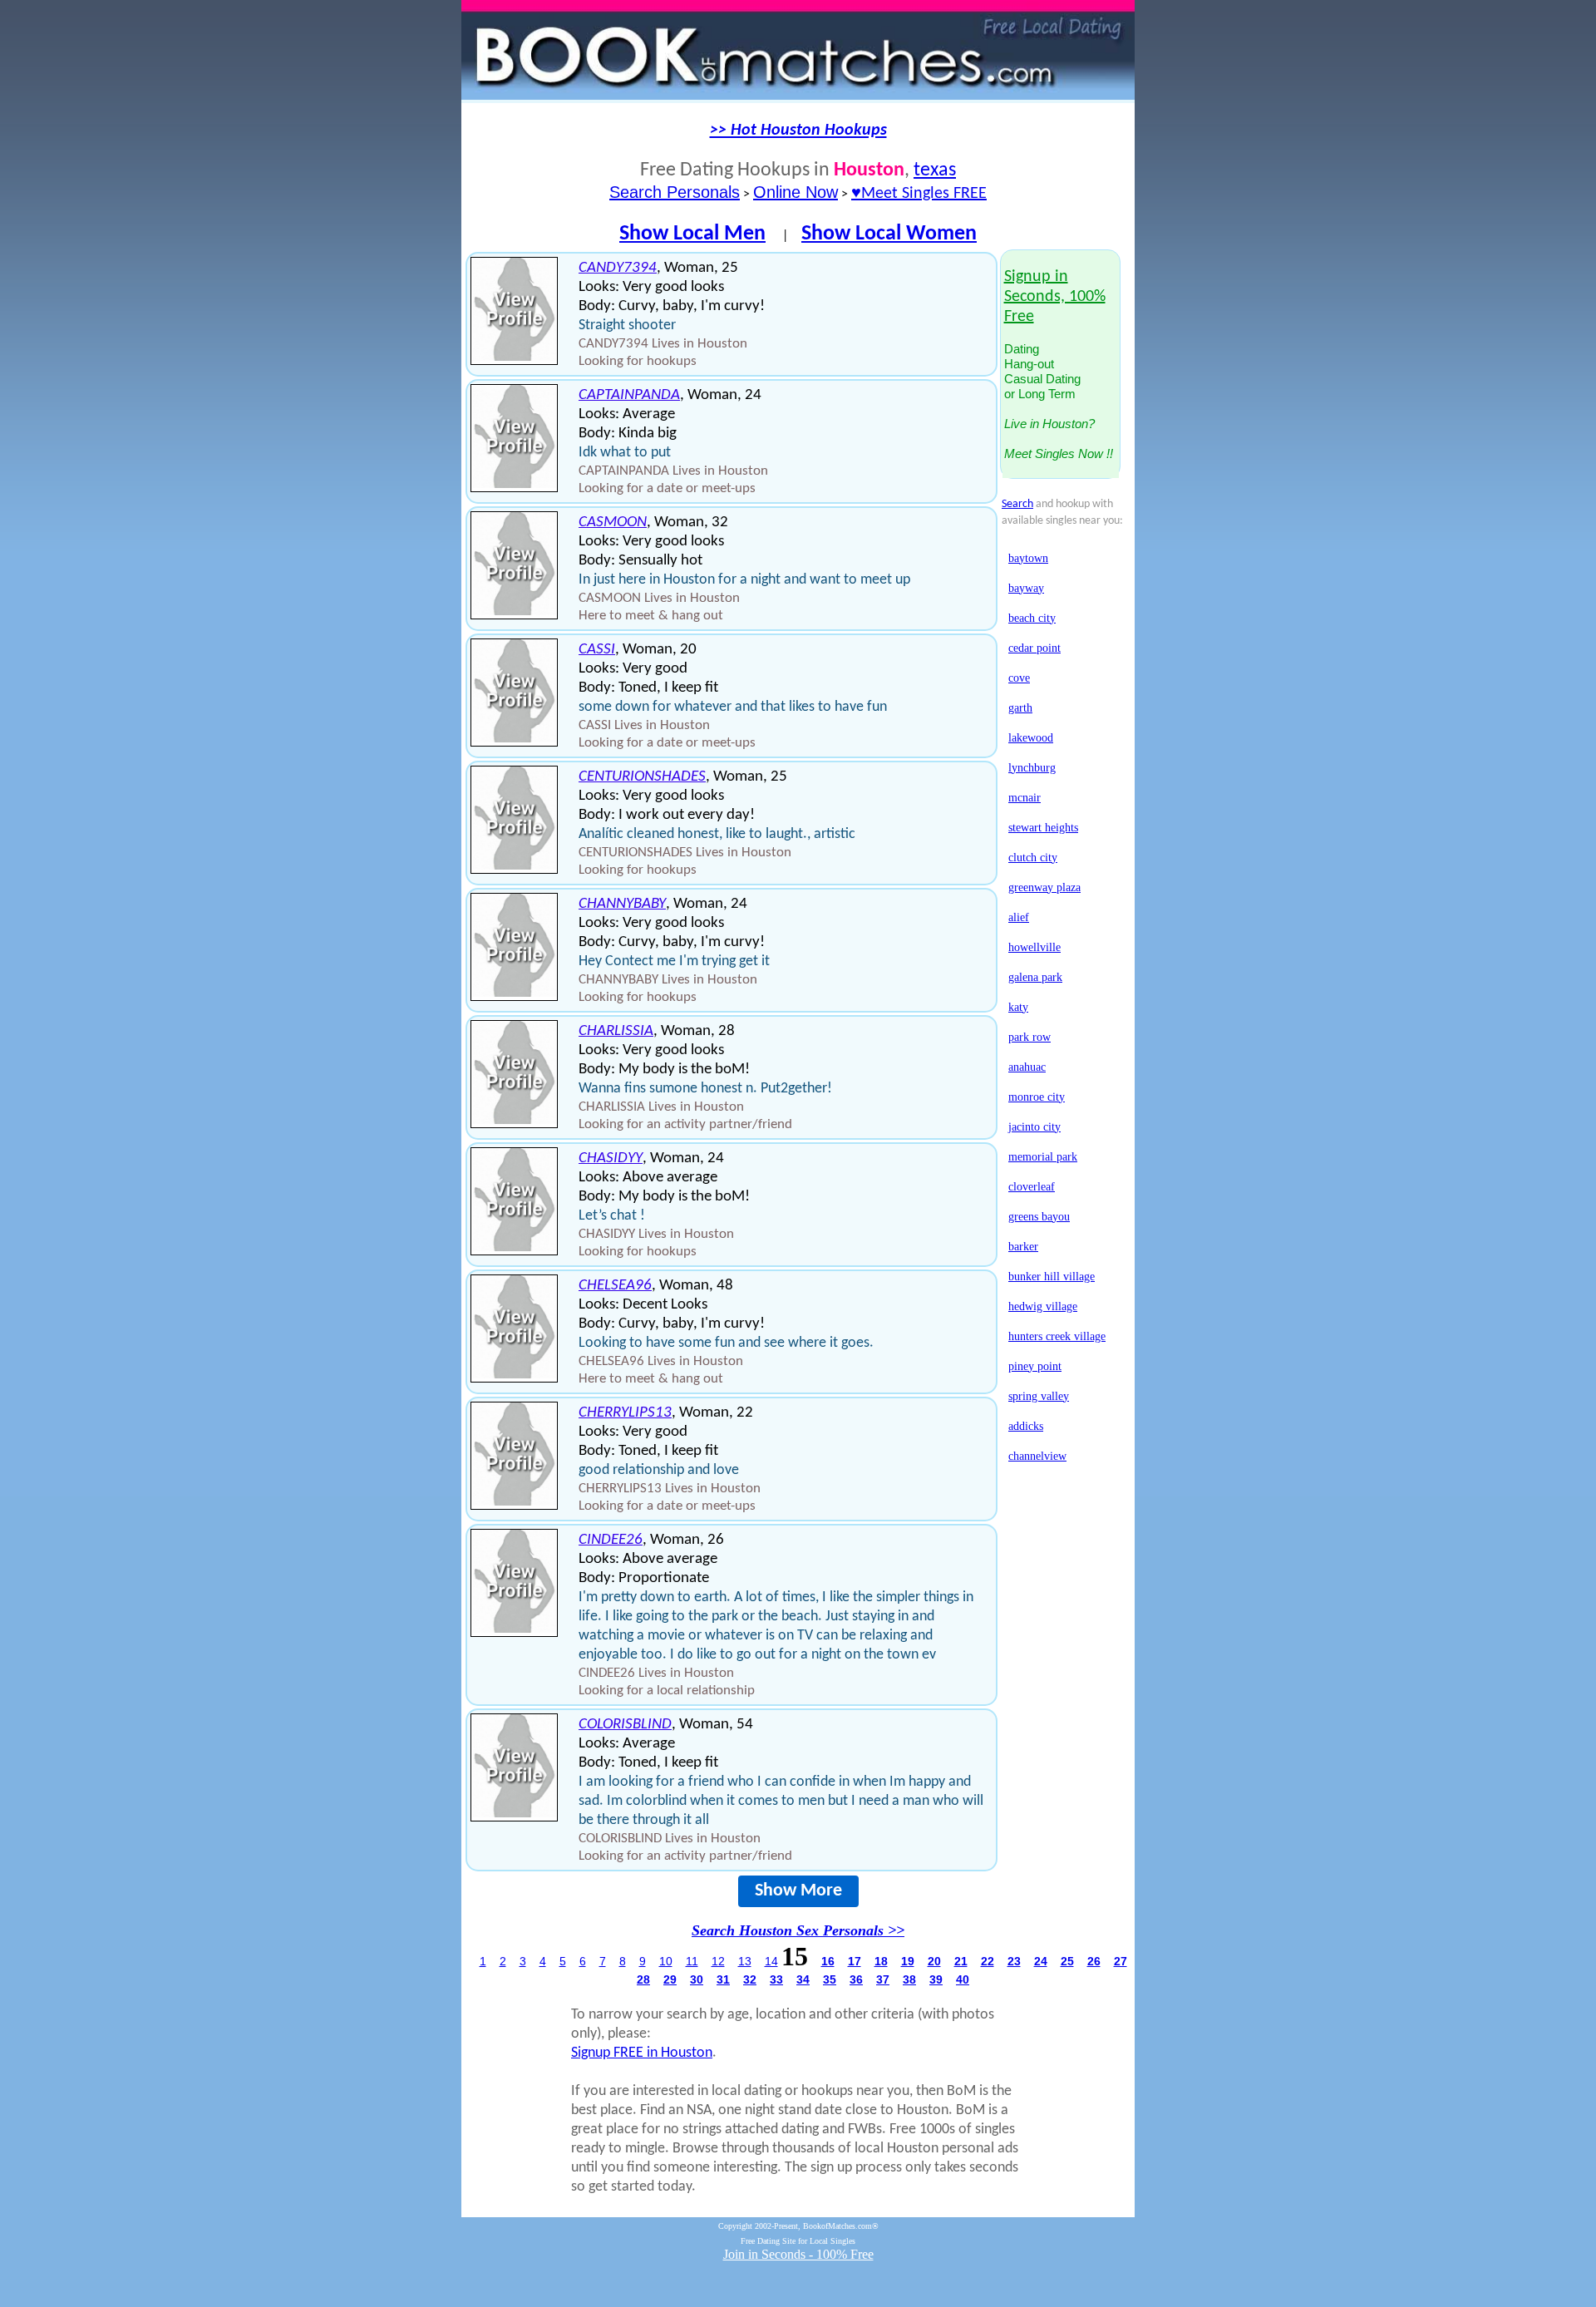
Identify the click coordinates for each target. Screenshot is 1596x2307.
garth (1020, 708)
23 (1014, 1961)
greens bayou (1039, 1217)
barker (1023, 1247)
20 (934, 1961)
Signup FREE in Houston (642, 2053)
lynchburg (1032, 768)
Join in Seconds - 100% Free (798, 2254)
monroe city (1037, 1097)
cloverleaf (1032, 1187)
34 (803, 1979)
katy (1018, 1007)
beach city (1032, 618)
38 (909, 1979)
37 (883, 1979)
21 (961, 1961)
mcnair (1025, 798)
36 (856, 1979)
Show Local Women (889, 234)
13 (745, 1961)
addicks (1026, 1426)
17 (855, 1961)
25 (1067, 1961)
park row (1030, 1037)
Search (1017, 504)
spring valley (1039, 1396)
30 (697, 1979)
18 (881, 1961)
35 (830, 1979)
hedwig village (1043, 1306)
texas (935, 170)
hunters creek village (1057, 1336)
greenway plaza (1044, 887)
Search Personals (675, 192)
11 (692, 1961)
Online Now (796, 192)
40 (963, 1979)
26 (1094, 1961)
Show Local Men (692, 234)
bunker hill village (1052, 1277)
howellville (1034, 947)
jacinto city (1034, 1127)
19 (908, 1961)
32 (750, 1979)
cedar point (1034, 648)
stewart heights (1043, 828)
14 (771, 1961)
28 (643, 1979)
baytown (1028, 558)
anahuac (1027, 1067)
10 (666, 1961)
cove (1019, 678)
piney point (1035, 1366)
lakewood (1031, 738)
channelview (1037, 1456)
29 (670, 1979)
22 (988, 1961)
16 (828, 1961)
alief (1019, 917)
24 (1041, 1961)
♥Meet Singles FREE (919, 194)
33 (776, 1979)
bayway (1026, 588)
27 (1121, 1961)
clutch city (1033, 858)
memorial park (1043, 1157)
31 (723, 1979)
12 (718, 1961)
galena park (1035, 977)
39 (936, 1979)
